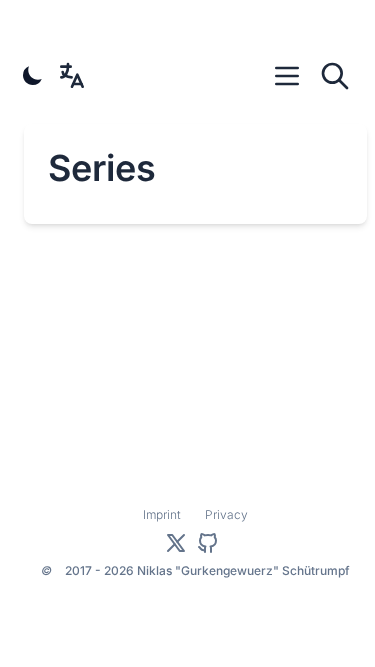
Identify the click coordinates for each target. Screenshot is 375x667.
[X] (176, 543)
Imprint (162, 514)
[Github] (208, 543)
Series (102, 168)
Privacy (226, 514)
